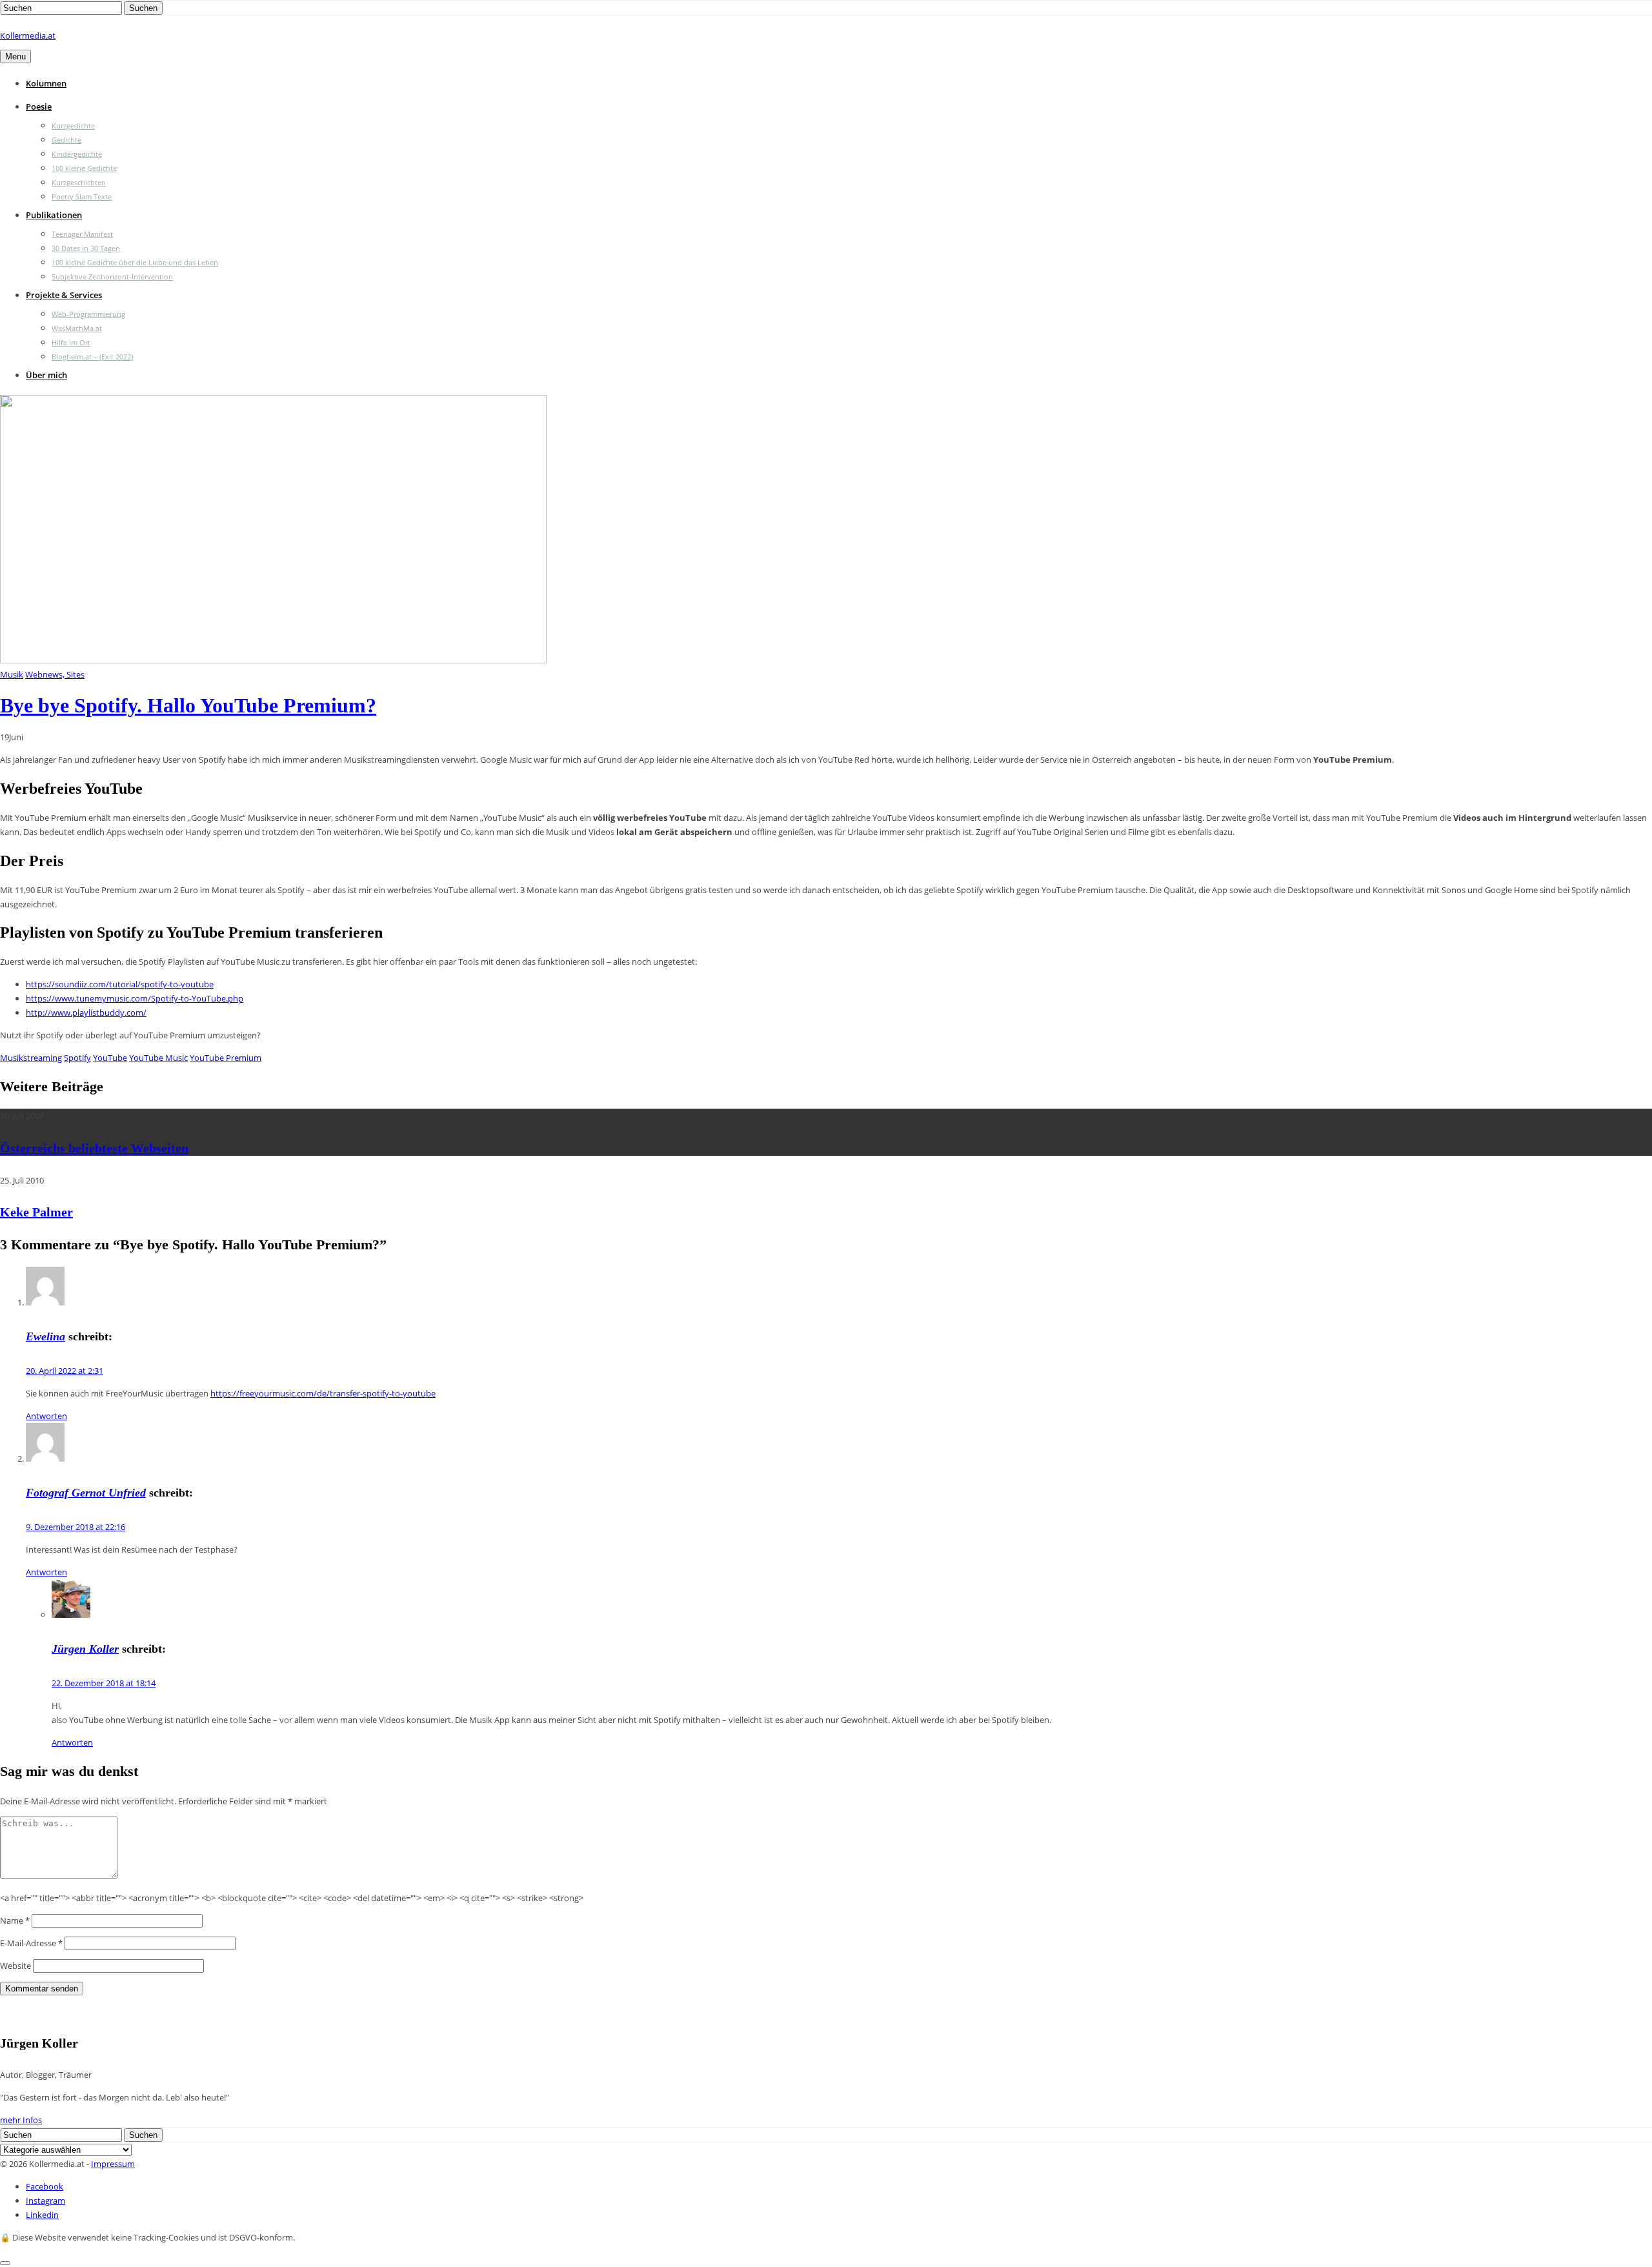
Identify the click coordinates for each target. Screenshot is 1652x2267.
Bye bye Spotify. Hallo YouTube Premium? (188, 705)
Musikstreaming (31, 1058)
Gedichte (66, 140)
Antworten (46, 1416)
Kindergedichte (77, 154)
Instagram (45, 2201)
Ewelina (45, 1336)
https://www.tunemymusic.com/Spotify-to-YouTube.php (135, 998)
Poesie (39, 106)
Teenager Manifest (82, 234)
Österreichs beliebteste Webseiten (94, 1148)
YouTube (110, 1058)
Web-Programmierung (88, 314)
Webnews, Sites (55, 674)
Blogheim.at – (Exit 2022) (92, 357)
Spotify (77, 1058)
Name (15, 1920)
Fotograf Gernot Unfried (86, 1493)
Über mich (46, 375)
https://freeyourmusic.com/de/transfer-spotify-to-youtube (323, 1393)
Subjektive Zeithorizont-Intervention (112, 277)
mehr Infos (21, 2120)
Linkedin (42, 2215)
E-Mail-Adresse (31, 1943)
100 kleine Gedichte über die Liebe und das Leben (135, 262)
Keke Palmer (36, 1212)
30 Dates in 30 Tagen (86, 248)
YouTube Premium (226, 1058)
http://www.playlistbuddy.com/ (86, 1013)
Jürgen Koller (85, 1649)
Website (15, 1966)
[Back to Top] (5, 2263)
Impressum (113, 2164)
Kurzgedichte (73, 126)
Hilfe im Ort (71, 342)
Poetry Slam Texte (82, 196)
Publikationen (54, 215)
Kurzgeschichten (79, 182)
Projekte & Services (64, 295)
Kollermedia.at (28, 35)
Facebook (45, 2186)
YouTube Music (158, 1058)
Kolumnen (46, 83)
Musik (12, 674)
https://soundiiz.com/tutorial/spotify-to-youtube (120, 984)
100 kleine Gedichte (84, 168)
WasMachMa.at (77, 328)
